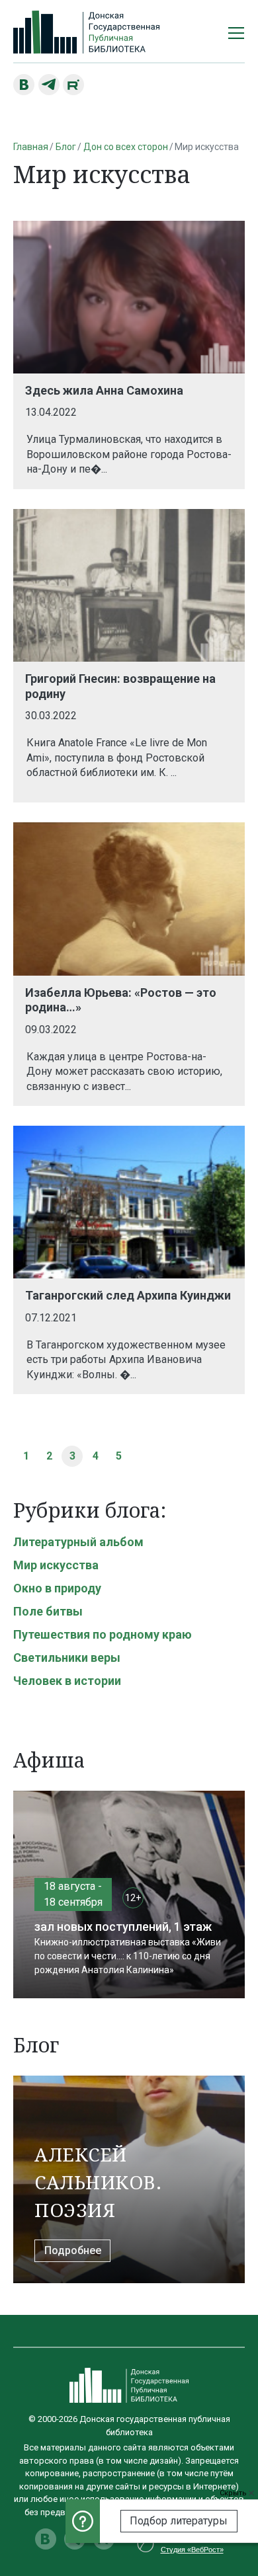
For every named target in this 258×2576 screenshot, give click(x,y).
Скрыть (234, 2493)
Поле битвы (48, 1611)
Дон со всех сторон (126, 147)
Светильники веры (67, 1658)
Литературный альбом (78, 1542)
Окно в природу (57, 1588)
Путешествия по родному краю (103, 1634)
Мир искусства (56, 1565)
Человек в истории (67, 1681)
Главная (31, 147)
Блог (66, 147)
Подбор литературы (179, 2521)
